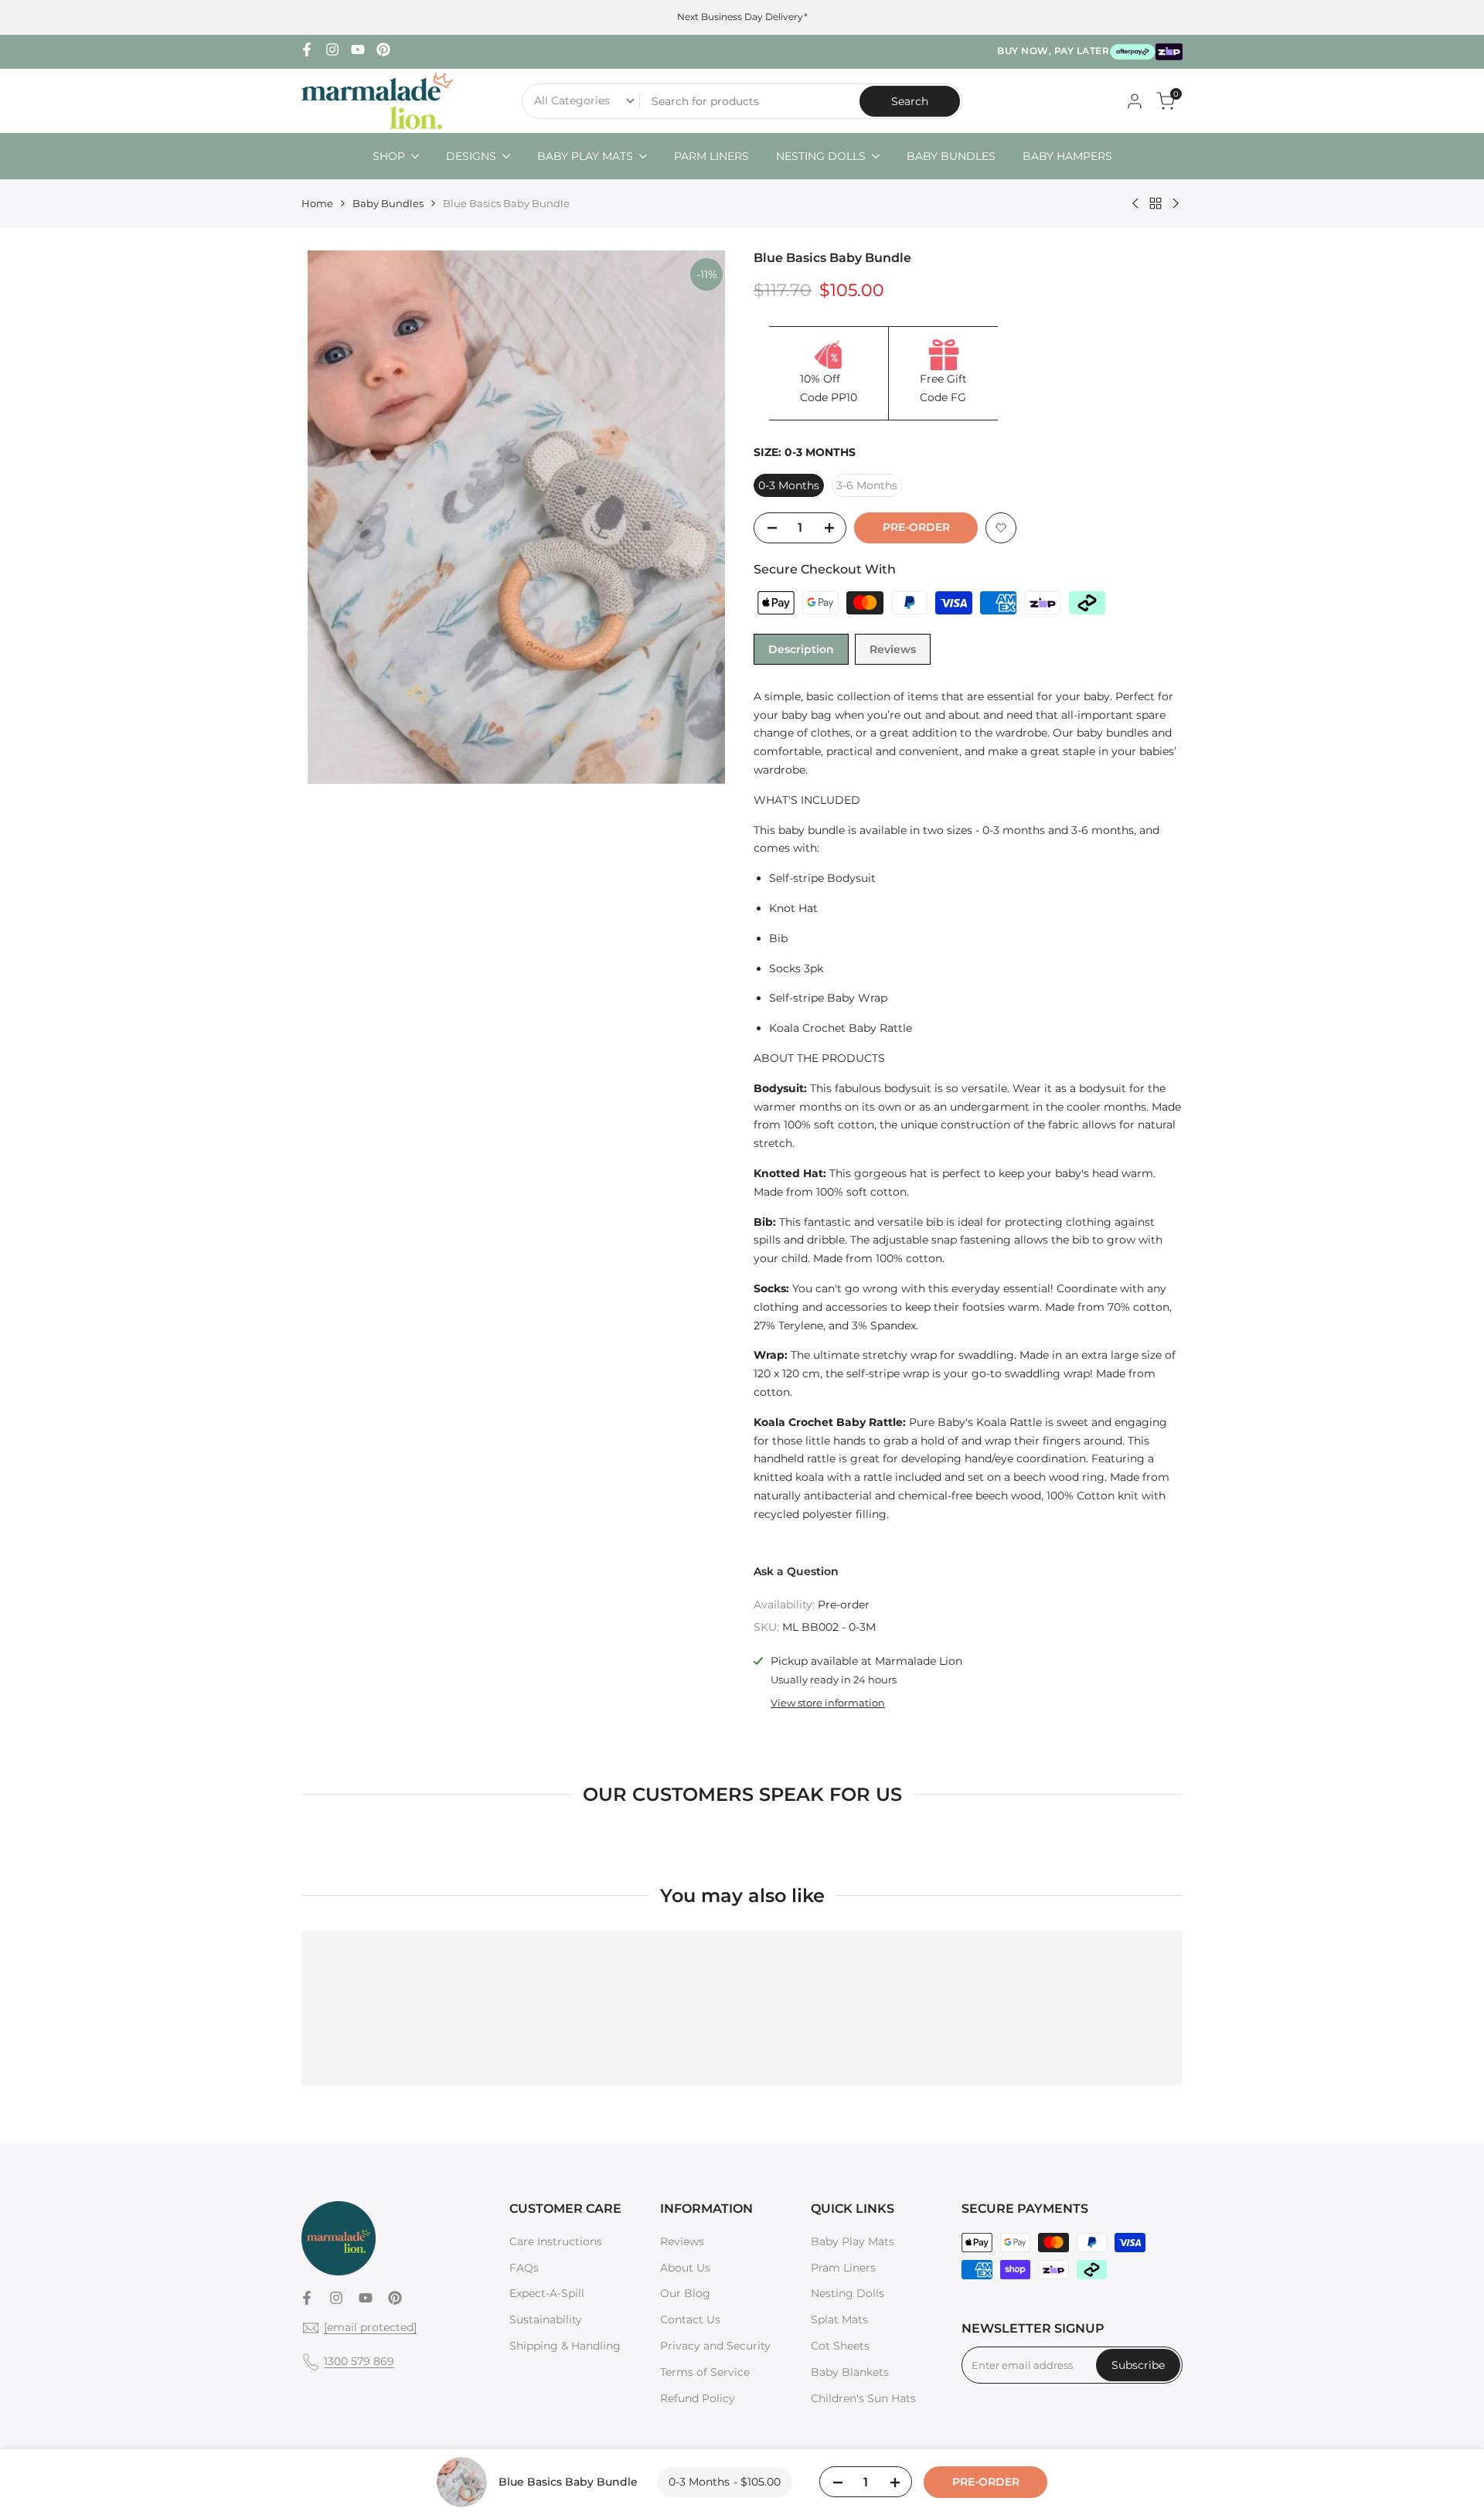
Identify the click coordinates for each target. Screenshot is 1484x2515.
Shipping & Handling (565, 2346)
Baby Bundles (388, 203)
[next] (699, 517)
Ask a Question (796, 1571)
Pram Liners (843, 2268)
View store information (828, 1703)
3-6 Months (867, 485)
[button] (1001, 528)
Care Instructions (556, 2241)
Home (317, 203)
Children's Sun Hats (863, 2398)
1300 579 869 (359, 2361)
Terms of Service (705, 2372)
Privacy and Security (715, 2346)
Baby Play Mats (853, 2241)
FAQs (524, 2268)
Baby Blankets (850, 2372)
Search (910, 101)
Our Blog (685, 2293)
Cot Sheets (840, 2346)
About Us (685, 2268)
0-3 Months (789, 485)
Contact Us (690, 2319)
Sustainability (546, 2319)
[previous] (332, 517)
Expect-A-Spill (547, 2293)
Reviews (893, 649)
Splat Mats (839, 2319)
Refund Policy (698, 2398)
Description (801, 649)
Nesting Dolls (848, 2293)
